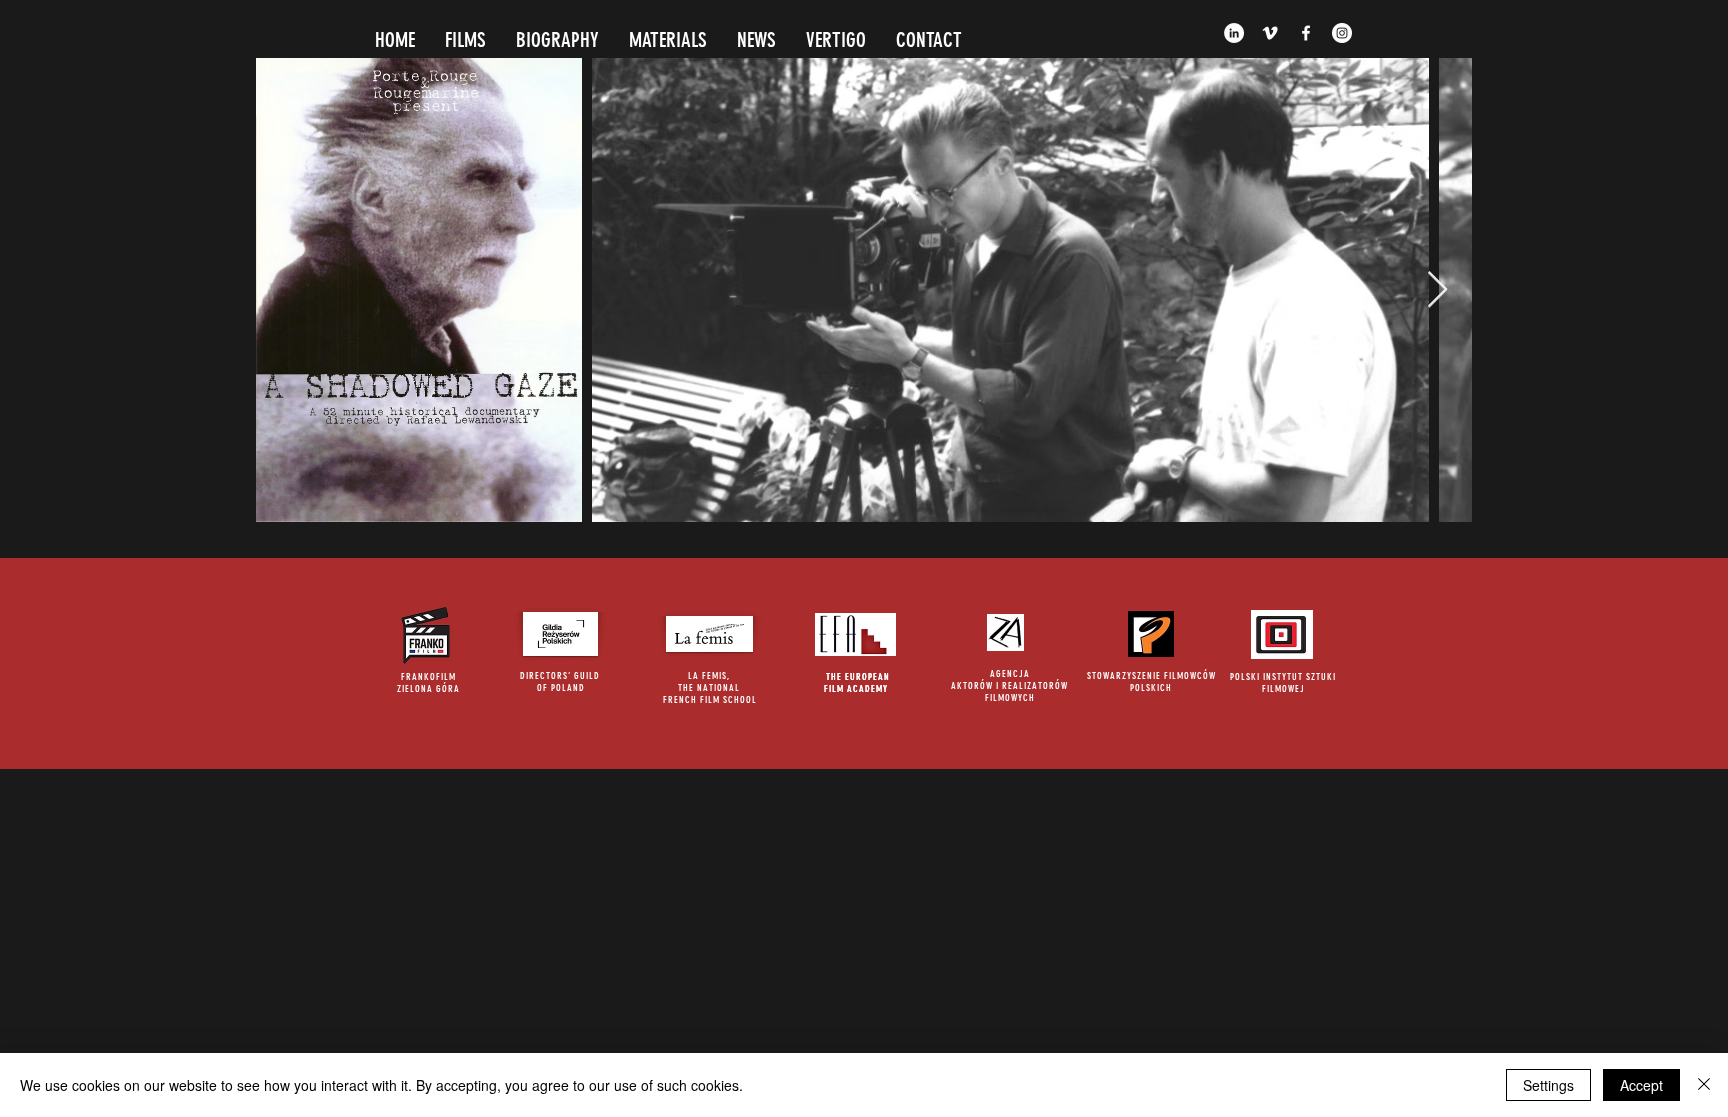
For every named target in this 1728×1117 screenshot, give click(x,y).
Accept (1641, 1085)
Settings (1548, 1085)
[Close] (1704, 1085)
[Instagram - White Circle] (1342, 33)
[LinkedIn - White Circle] (1234, 33)
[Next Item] (1437, 290)
